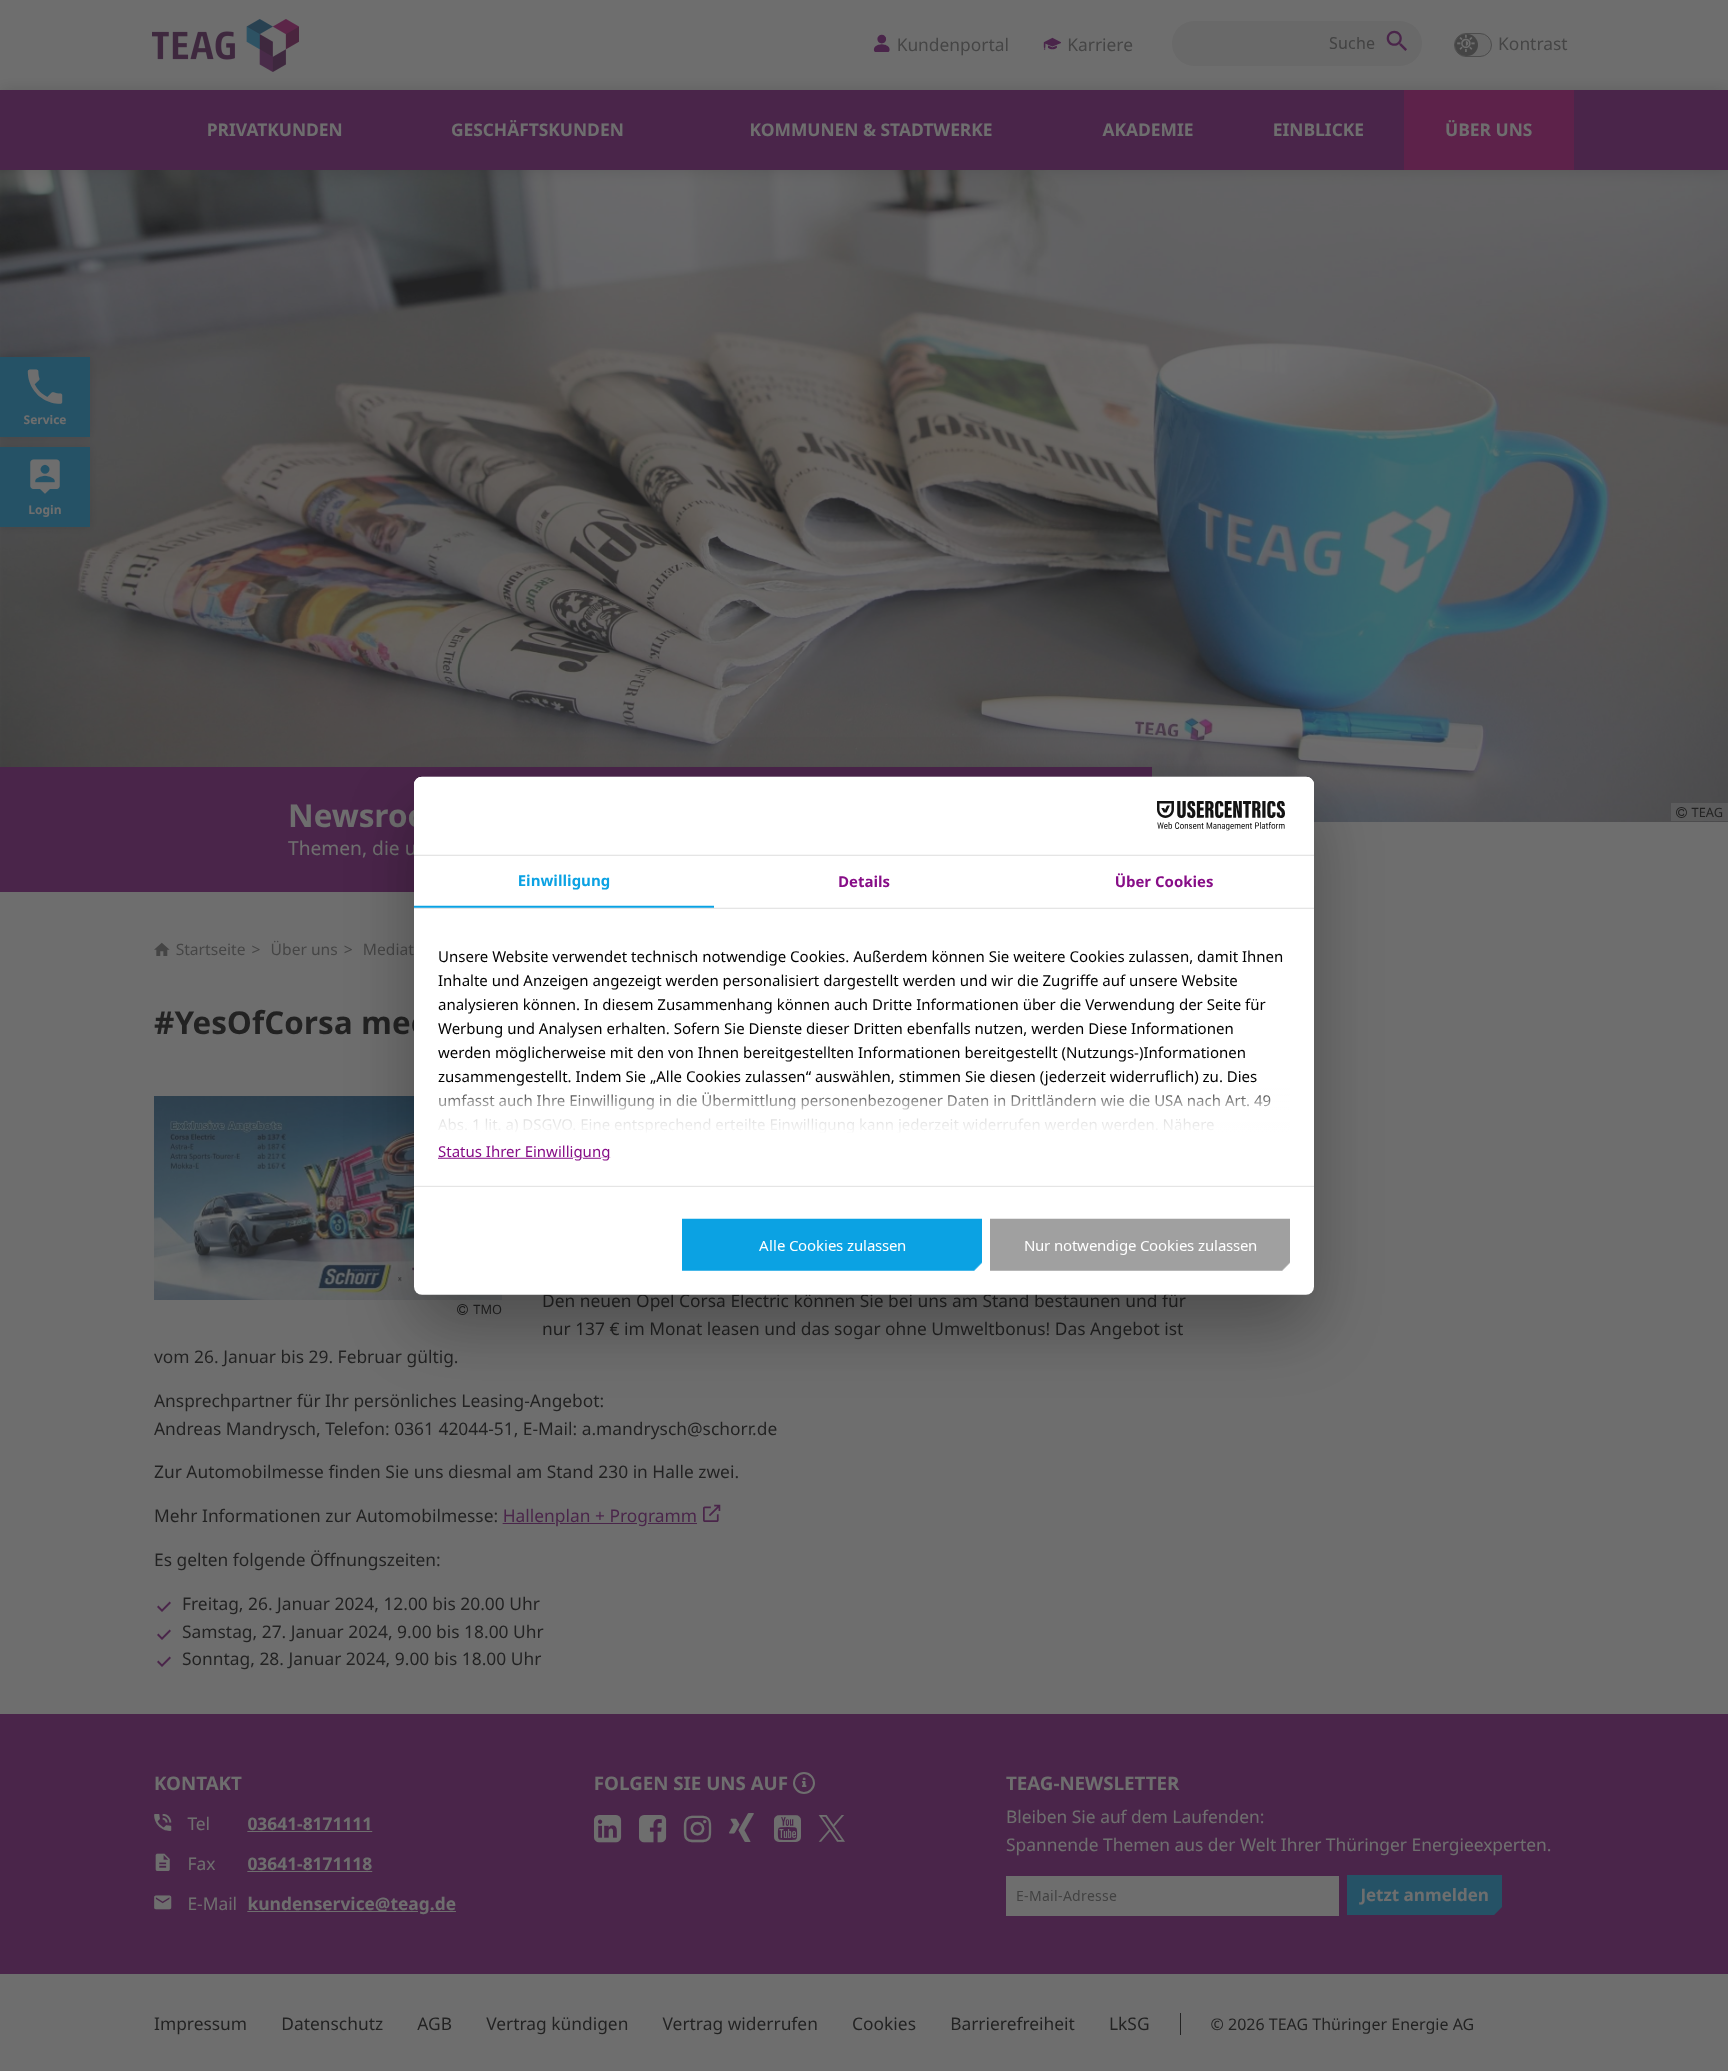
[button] (1685, 2028)
